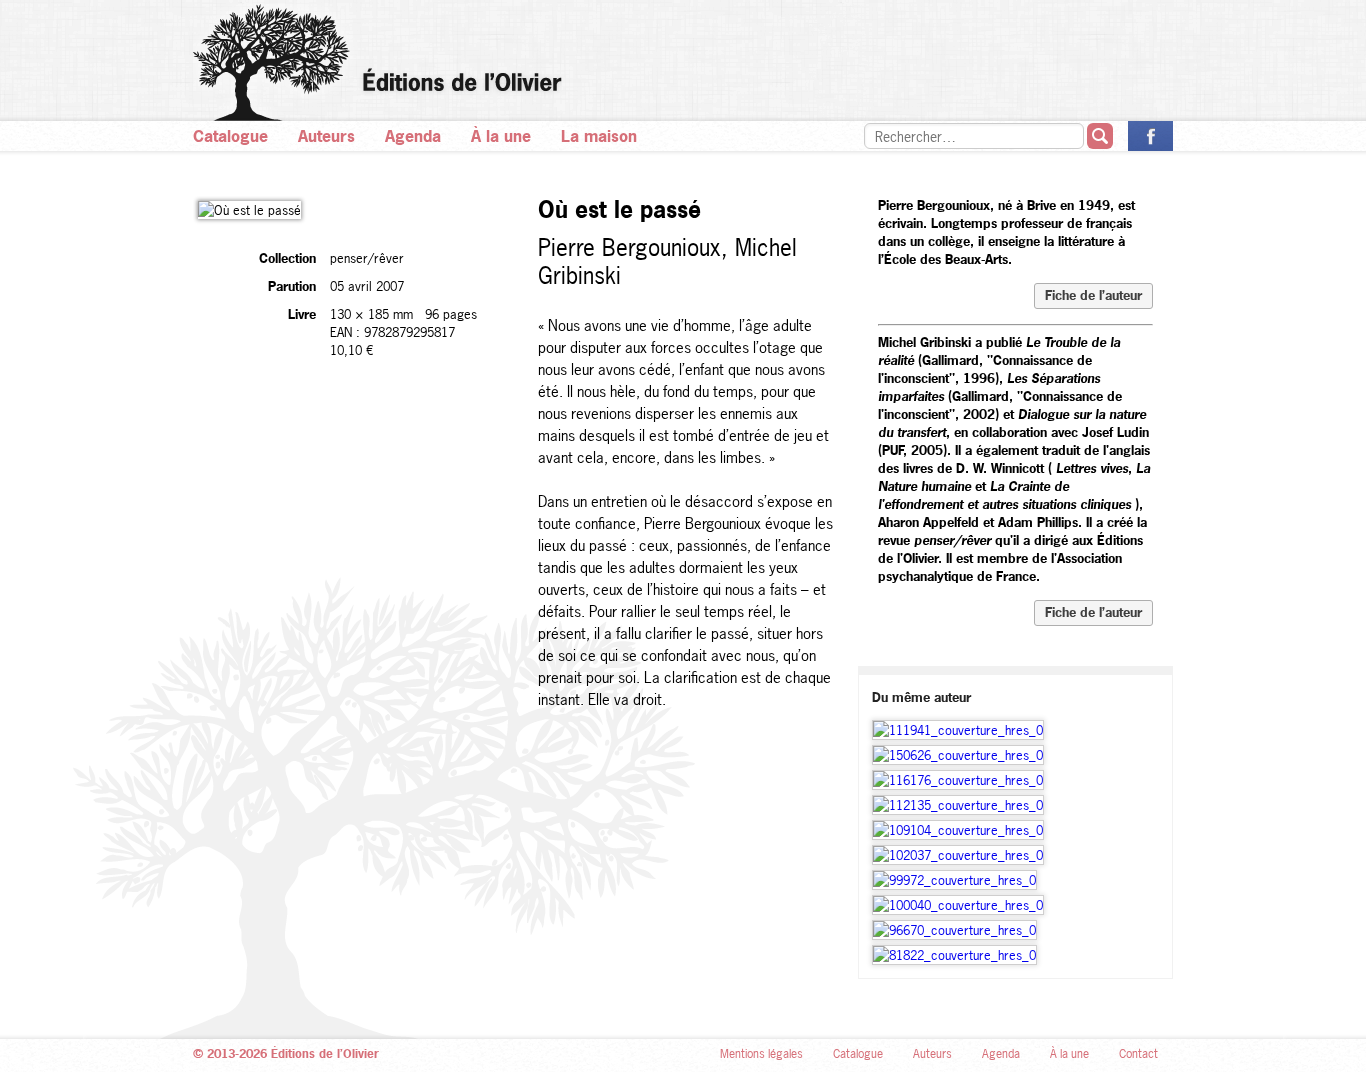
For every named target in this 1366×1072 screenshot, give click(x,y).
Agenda (413, 136)
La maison (599, 136)
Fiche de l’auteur (1093, 295)
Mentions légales (761, 1054)
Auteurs (326, 136)
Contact (1138, 1054)
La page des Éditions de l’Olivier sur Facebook (1150, 136)
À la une (501, 136)
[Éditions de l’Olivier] (683, 62)
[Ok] (1100, 136)
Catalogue (230, 136)
